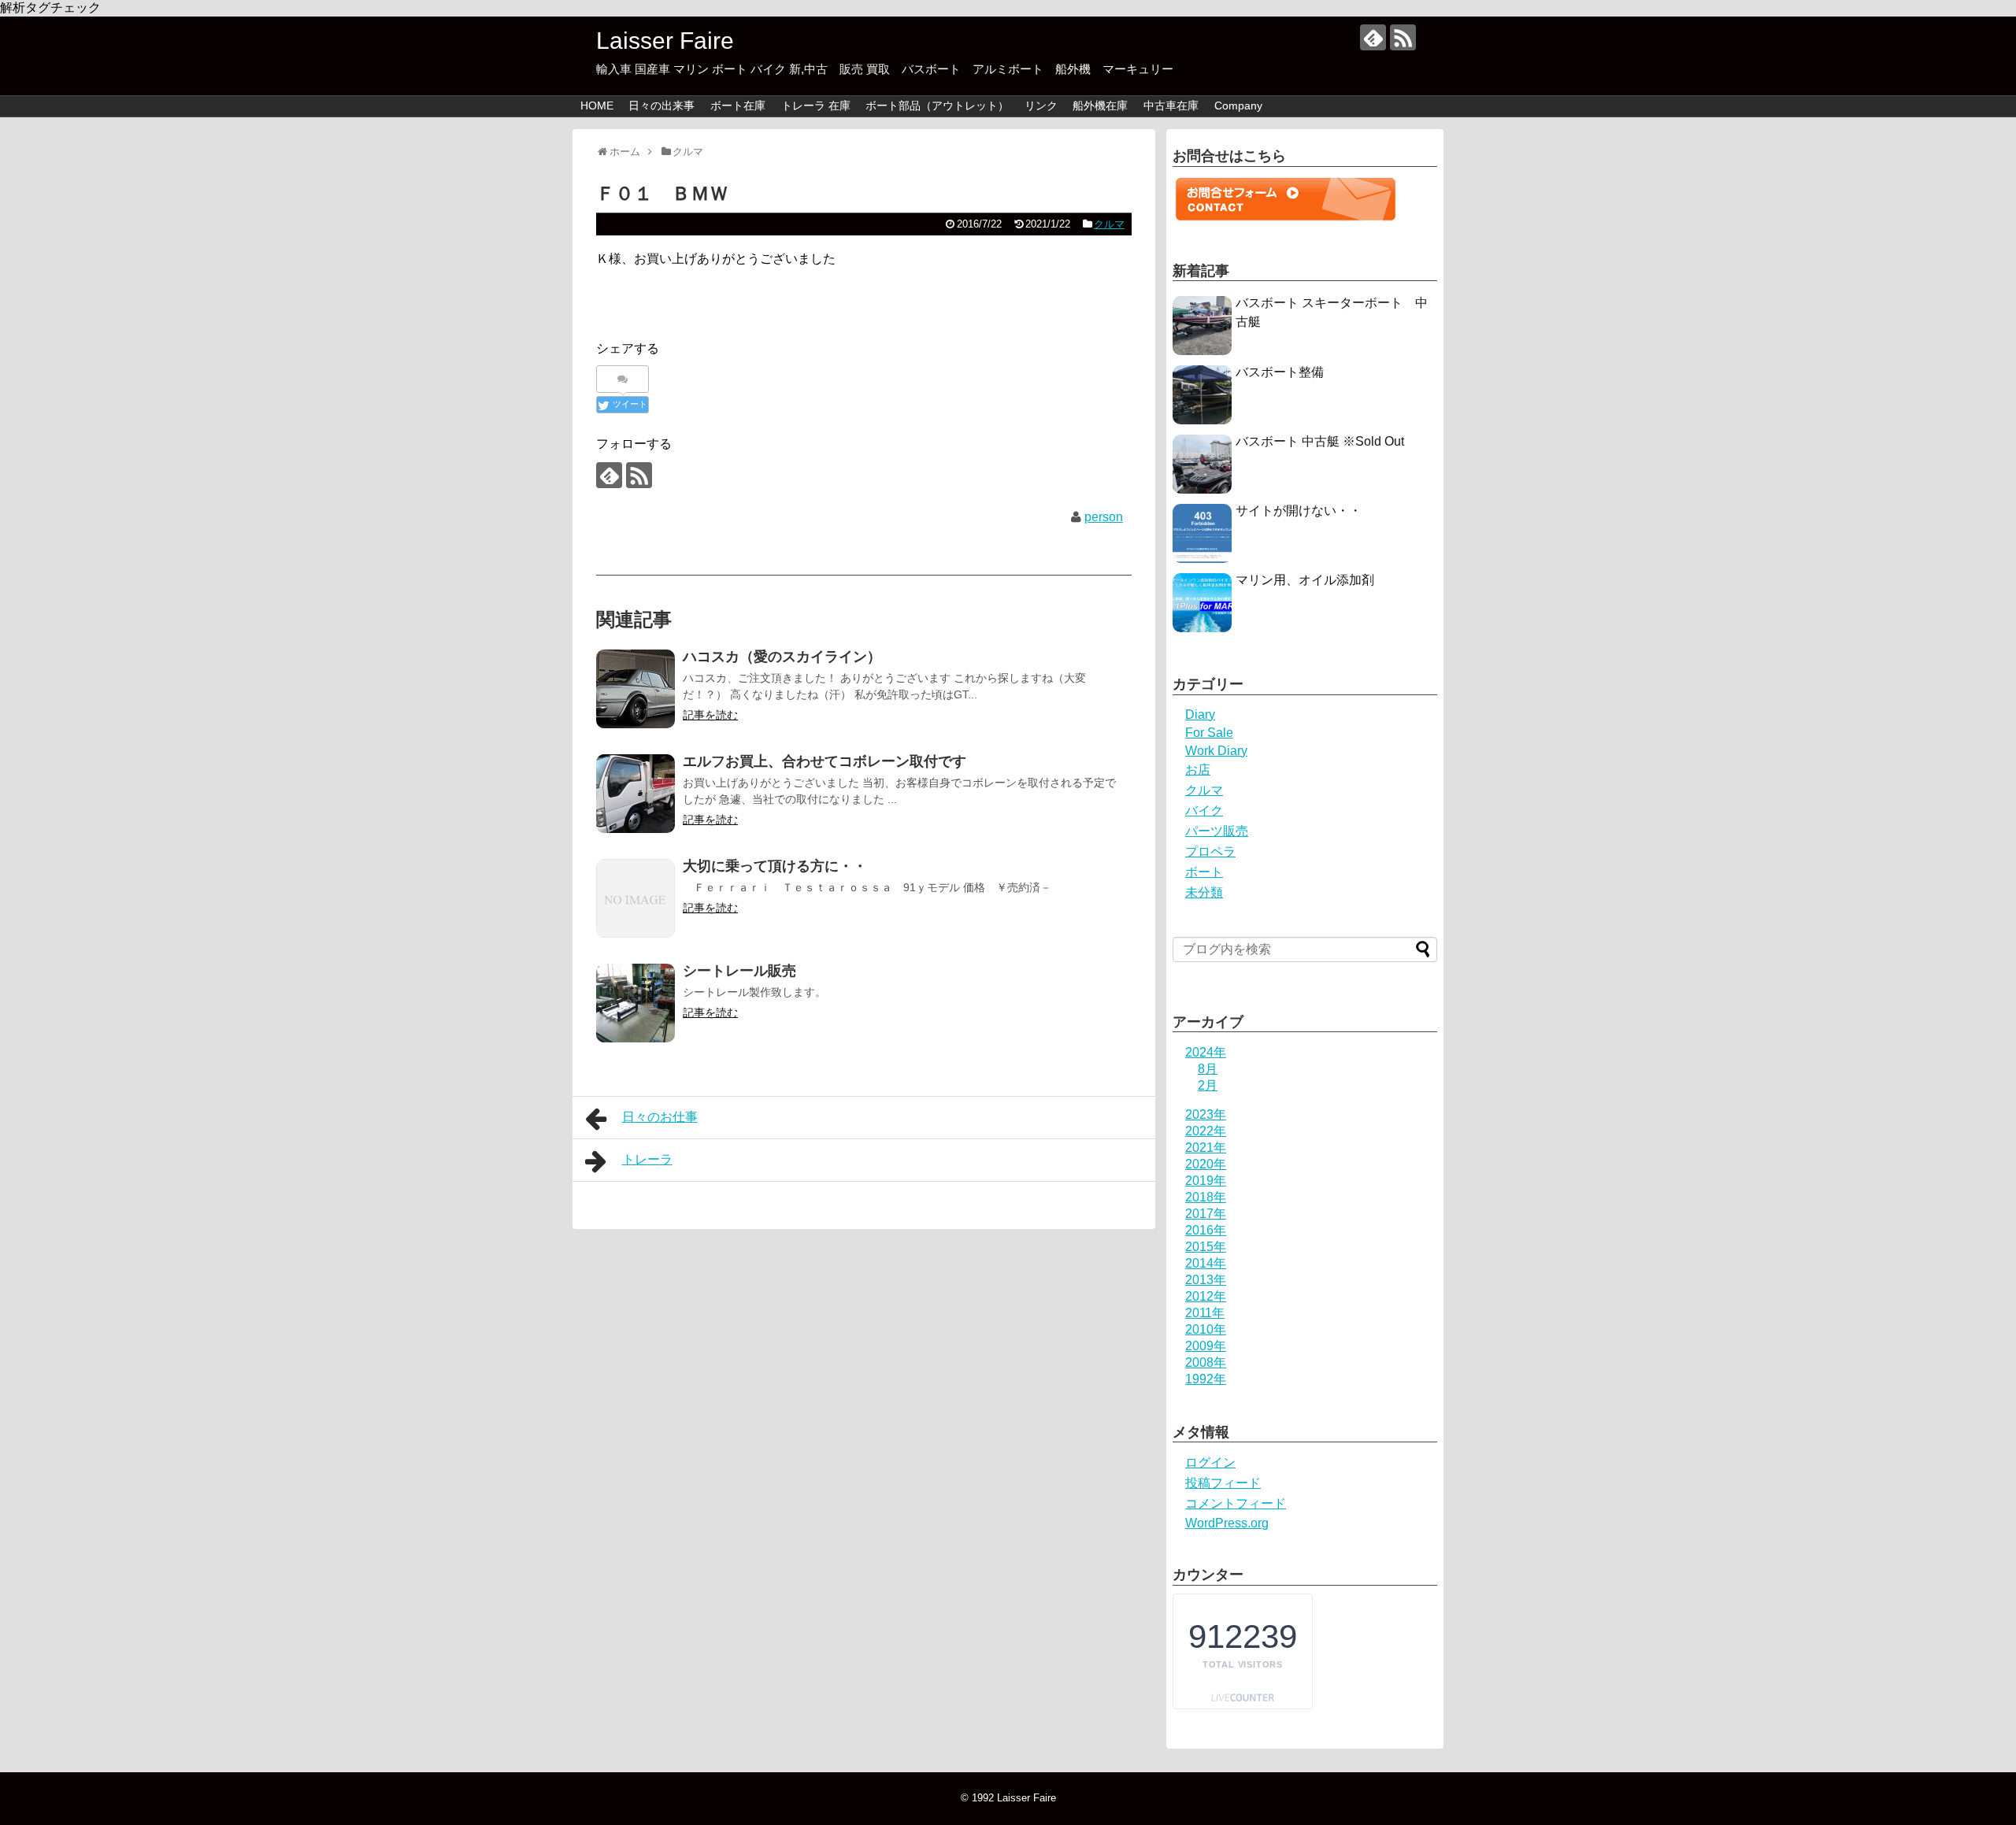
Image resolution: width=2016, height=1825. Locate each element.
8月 (1208, 1069)
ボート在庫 (738, 106)
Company (1238, 106)
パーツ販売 (1217, 831)
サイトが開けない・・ (1299, 511)
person (1104, 517)
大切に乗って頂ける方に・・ (775, 866)
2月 (1208, 1085)
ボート (1204, 872)
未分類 (1204, 892)
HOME (597, 106)
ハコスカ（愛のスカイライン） (782, 657)
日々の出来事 (661, 106)
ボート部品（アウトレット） (937, 106)
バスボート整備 (1280, 372)
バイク (1204, 811)
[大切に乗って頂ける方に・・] (636, 898)
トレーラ (647, 1159)
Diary (1200, 714)
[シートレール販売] (636, 1003)
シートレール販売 (739, 971)
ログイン (1210, 1462)
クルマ (1109, 224)
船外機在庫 (1100, 106)
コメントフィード (1236, 1503)
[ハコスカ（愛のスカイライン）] (636, 689)
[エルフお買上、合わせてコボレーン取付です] (636, 794)
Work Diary (1216, 751)
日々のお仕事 (660, 1117)
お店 (1198, 770)
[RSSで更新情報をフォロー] (1403, 37)
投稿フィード (1223, 1483)
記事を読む (710, 715)
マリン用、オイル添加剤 (1305, 580)
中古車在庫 (1171, 106)
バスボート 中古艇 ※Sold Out (1320, 441)
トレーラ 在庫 (816, 106)
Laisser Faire (704, 41)
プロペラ (1210, 851)
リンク (1041, 106)
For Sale (1209, 733)
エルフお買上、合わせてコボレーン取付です (825, 761)
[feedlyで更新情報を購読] (1373, 37)
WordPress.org (1227, 1523)
